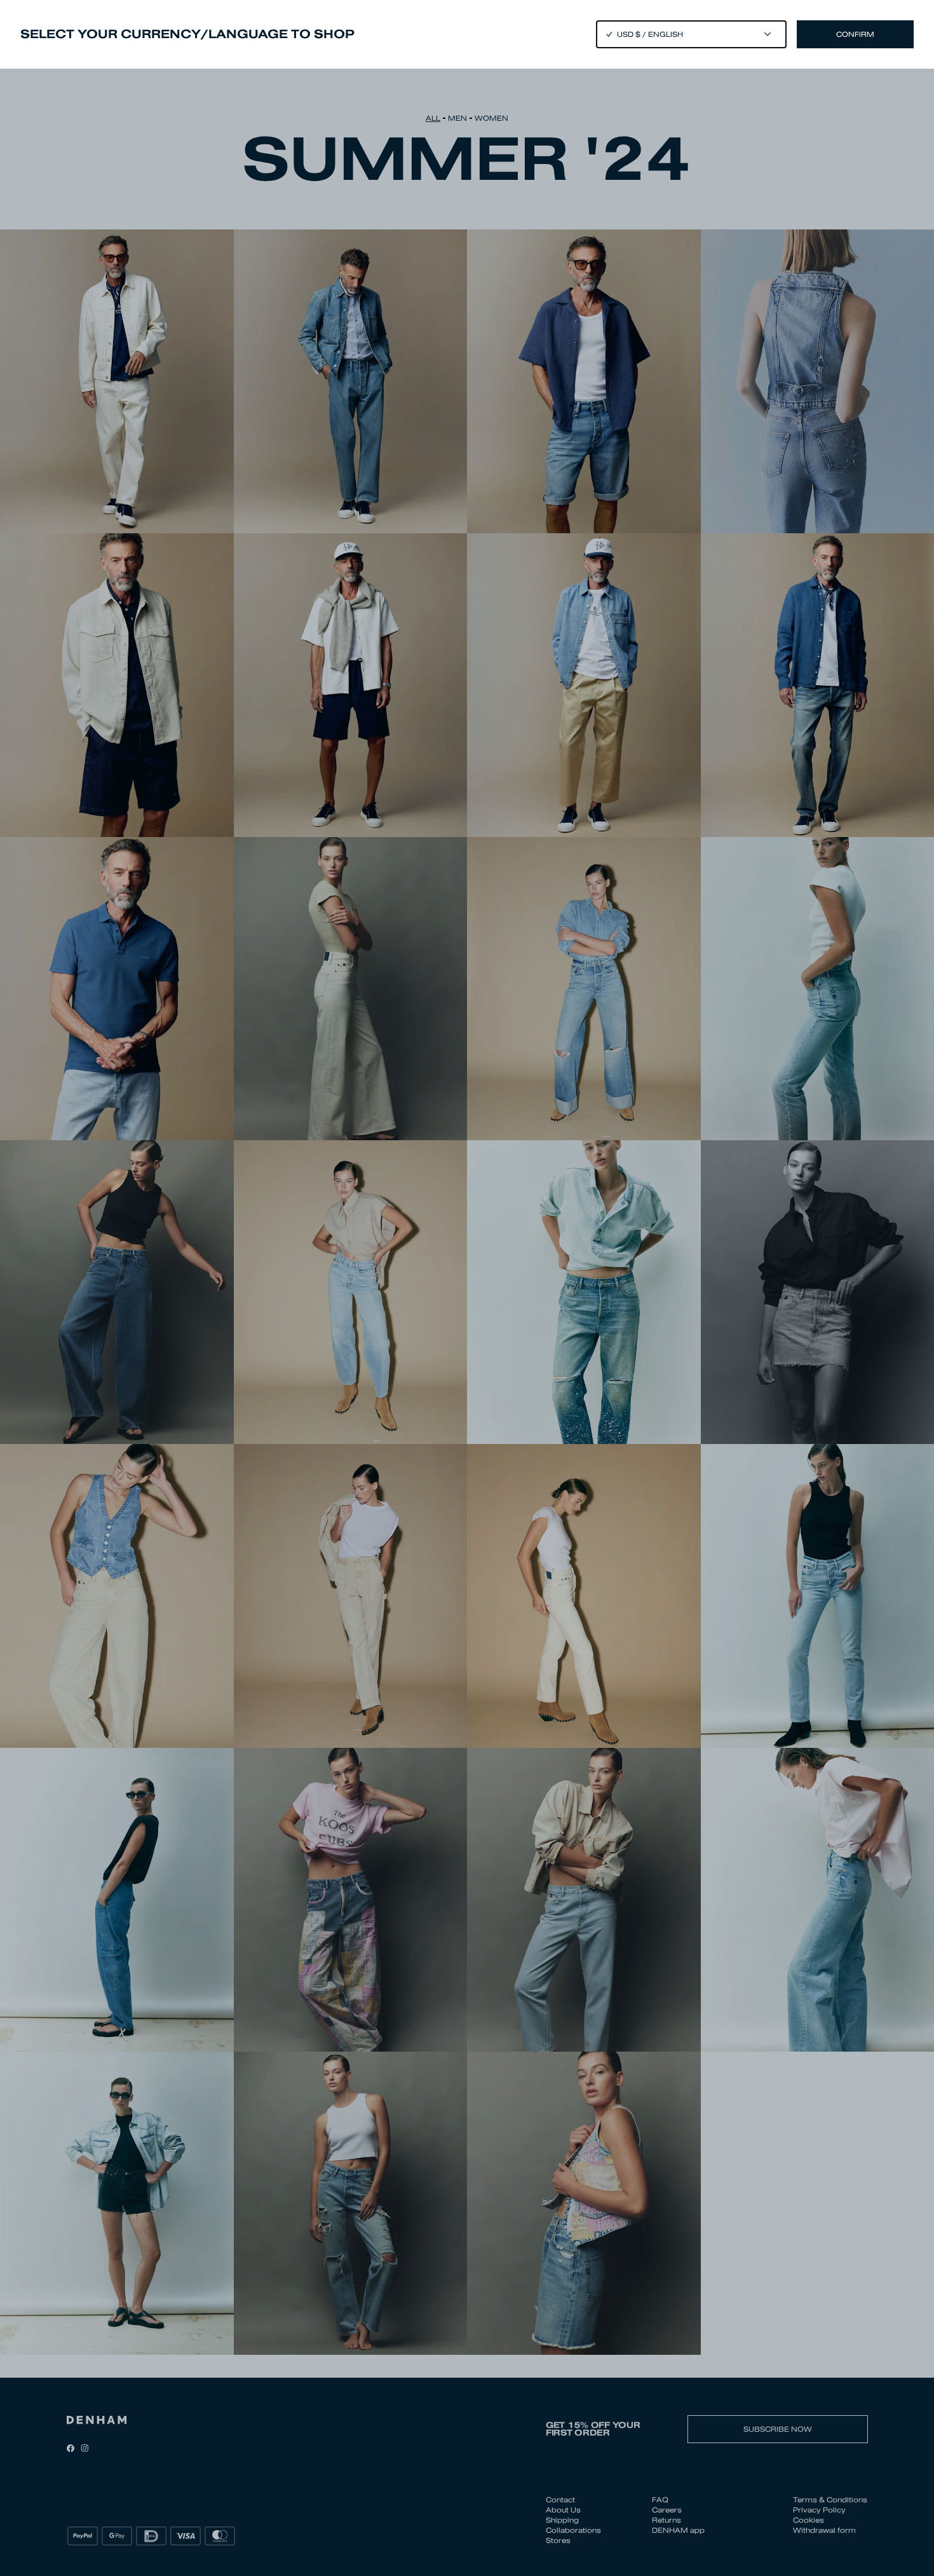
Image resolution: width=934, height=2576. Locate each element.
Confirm (855, 34)
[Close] (467, 1288)
